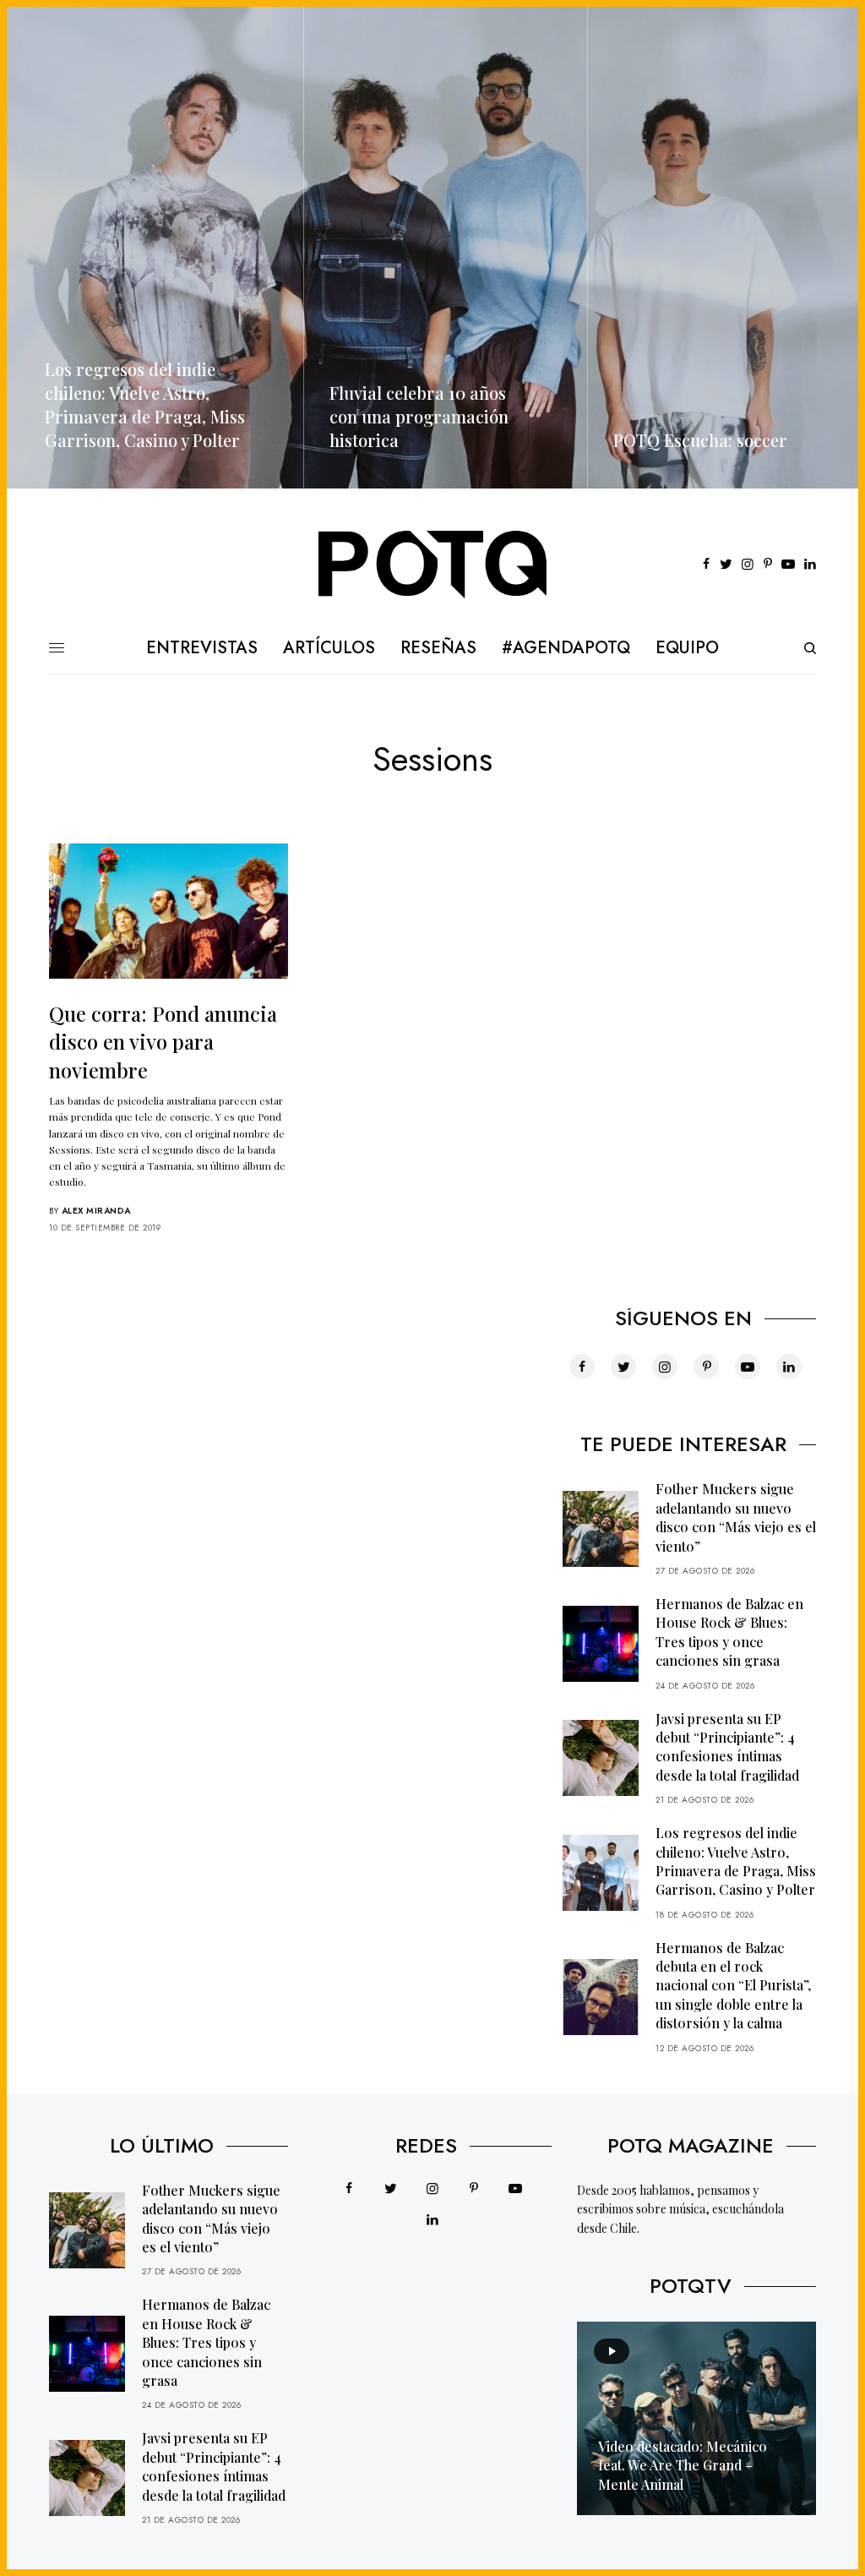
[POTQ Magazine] (433, 565)
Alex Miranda (96, 1211)
